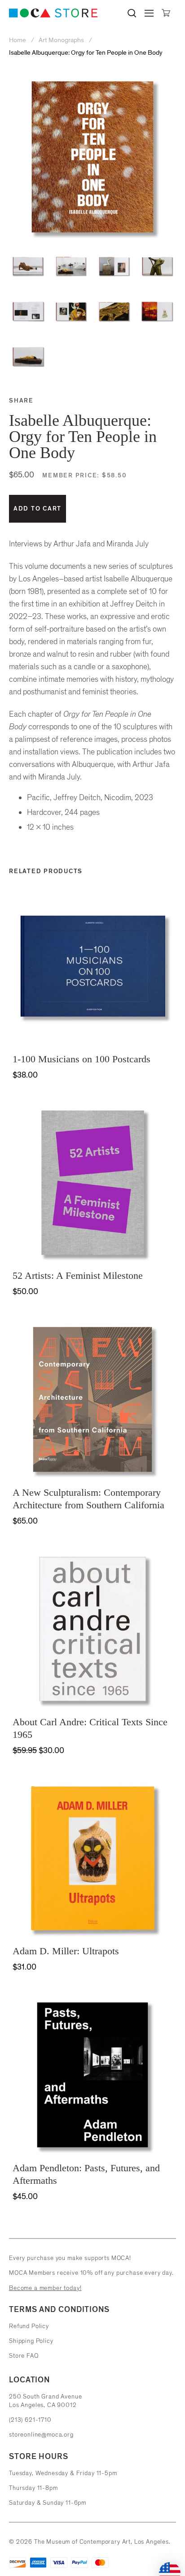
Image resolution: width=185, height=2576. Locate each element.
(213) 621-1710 (30, 2420)
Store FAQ (24, 2356)
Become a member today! (45, 2288)
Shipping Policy (31, 2341)
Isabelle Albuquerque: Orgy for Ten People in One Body (86, 53)
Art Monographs (61, 40)
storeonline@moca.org (41, 2435)
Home (18, 40)
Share (21, 400)
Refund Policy (29, 2326)
